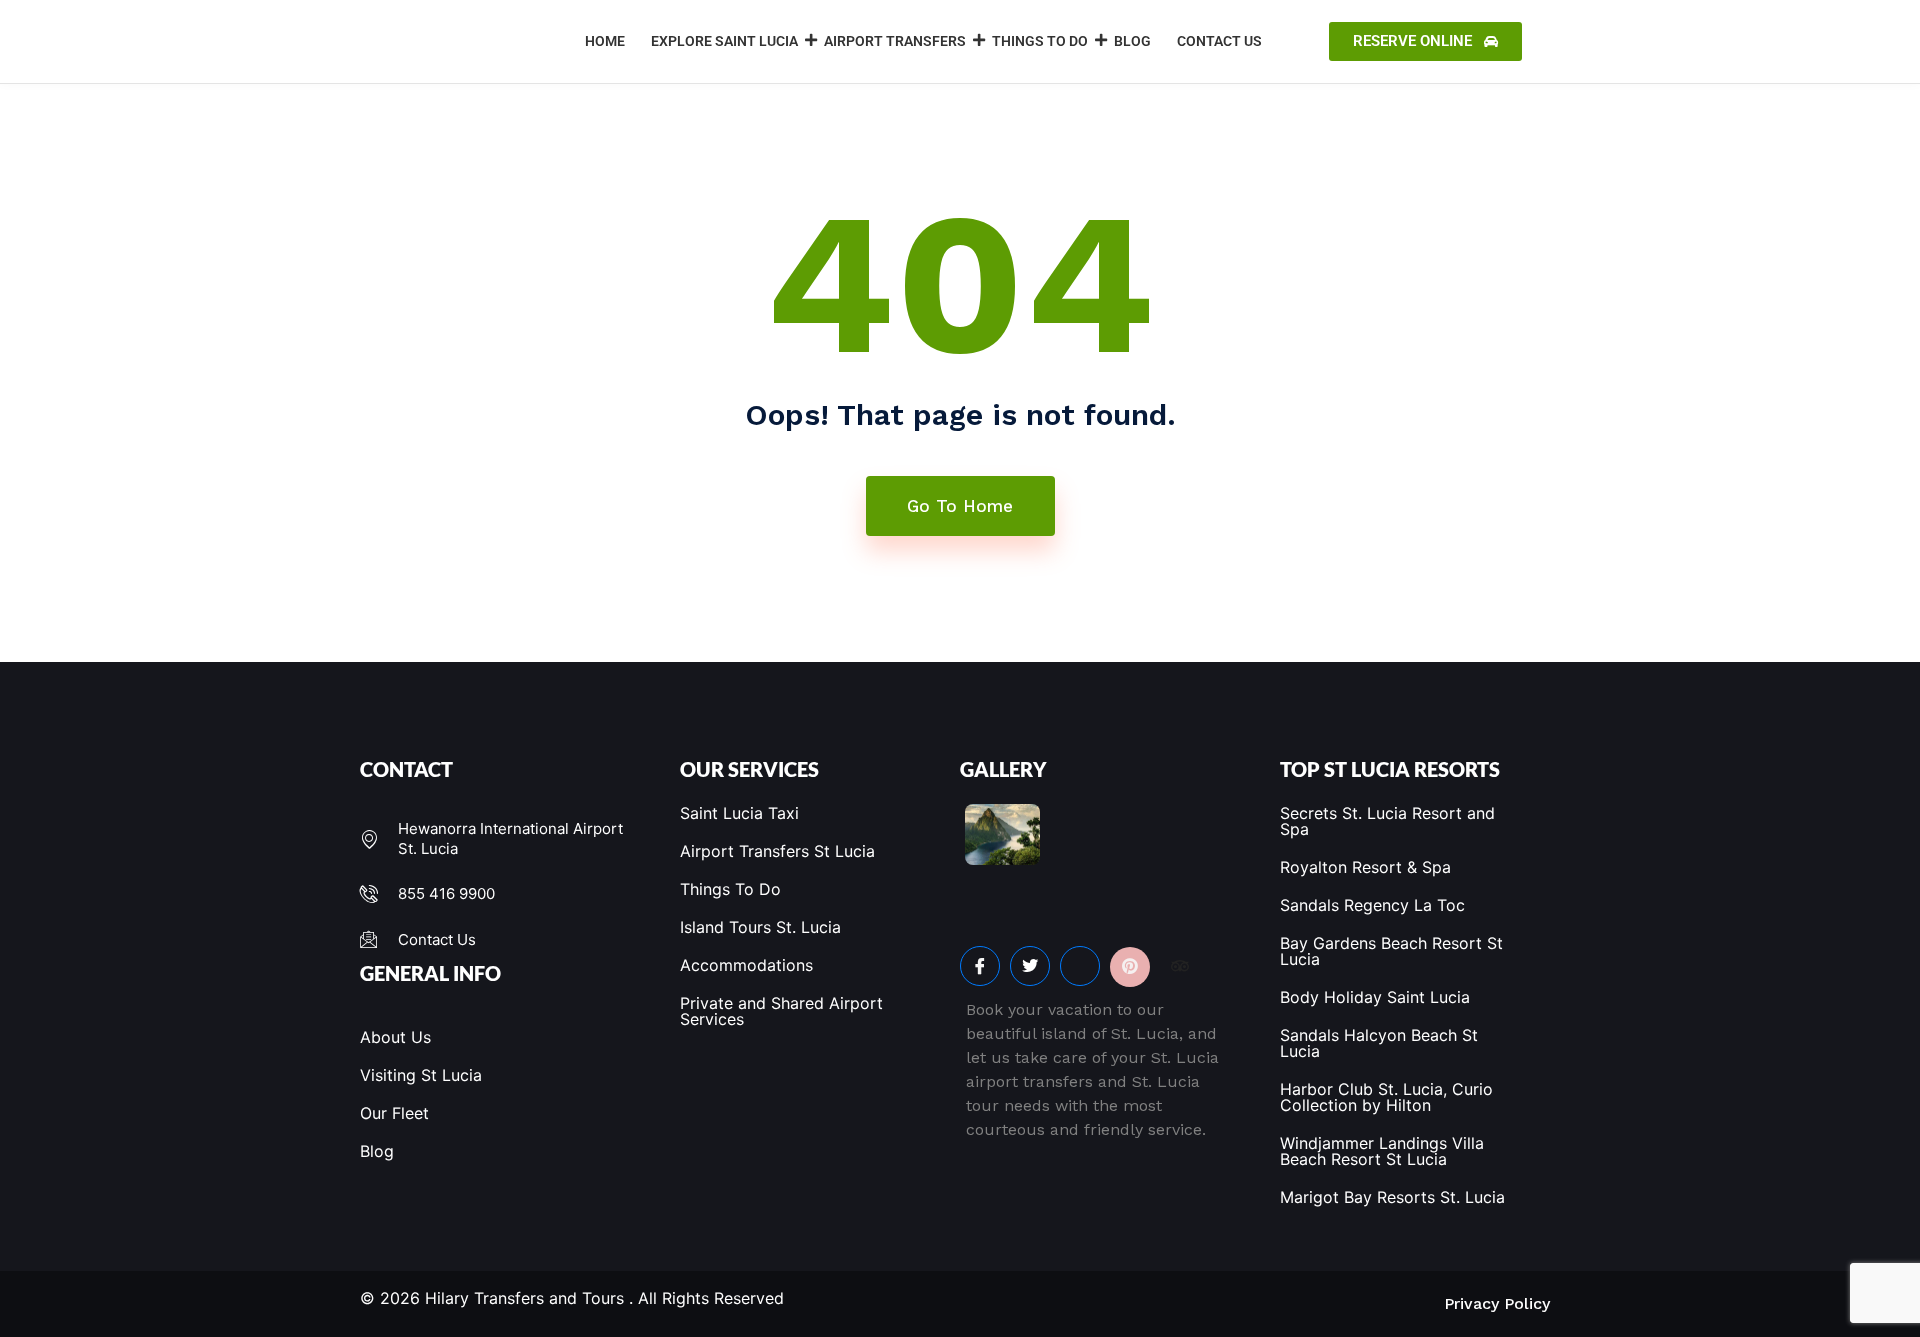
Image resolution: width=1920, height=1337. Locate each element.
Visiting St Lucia (421, 1075)
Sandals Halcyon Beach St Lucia (1379, 1043)
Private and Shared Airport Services (781, 1011)
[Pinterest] (1130, 967)
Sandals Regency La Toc (1372, 905)
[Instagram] (1080, 966)
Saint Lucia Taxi (739, 813)
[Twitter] (1030, 966)
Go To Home (960, 506)
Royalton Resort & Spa (1365, 867)
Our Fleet (394, 1113)
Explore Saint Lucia (724, 41)
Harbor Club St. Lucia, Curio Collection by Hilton (1386, 1097)
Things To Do (1040, 41)
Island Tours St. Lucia (760, 927)
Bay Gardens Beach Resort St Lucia (1391, 951)
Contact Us (1219, 41)
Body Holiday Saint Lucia (1375, 997)
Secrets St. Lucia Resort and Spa (1387, 821)
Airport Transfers (895, 41)
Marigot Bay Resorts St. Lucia (1392, 1197)
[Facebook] (980, 966)
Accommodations (746, 965)
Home (605, 41)
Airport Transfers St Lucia (777, 851)
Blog (1132, 41)
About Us (395, 1037)
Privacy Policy (1497, 1303)
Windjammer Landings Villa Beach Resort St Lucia (1382, 1151)
